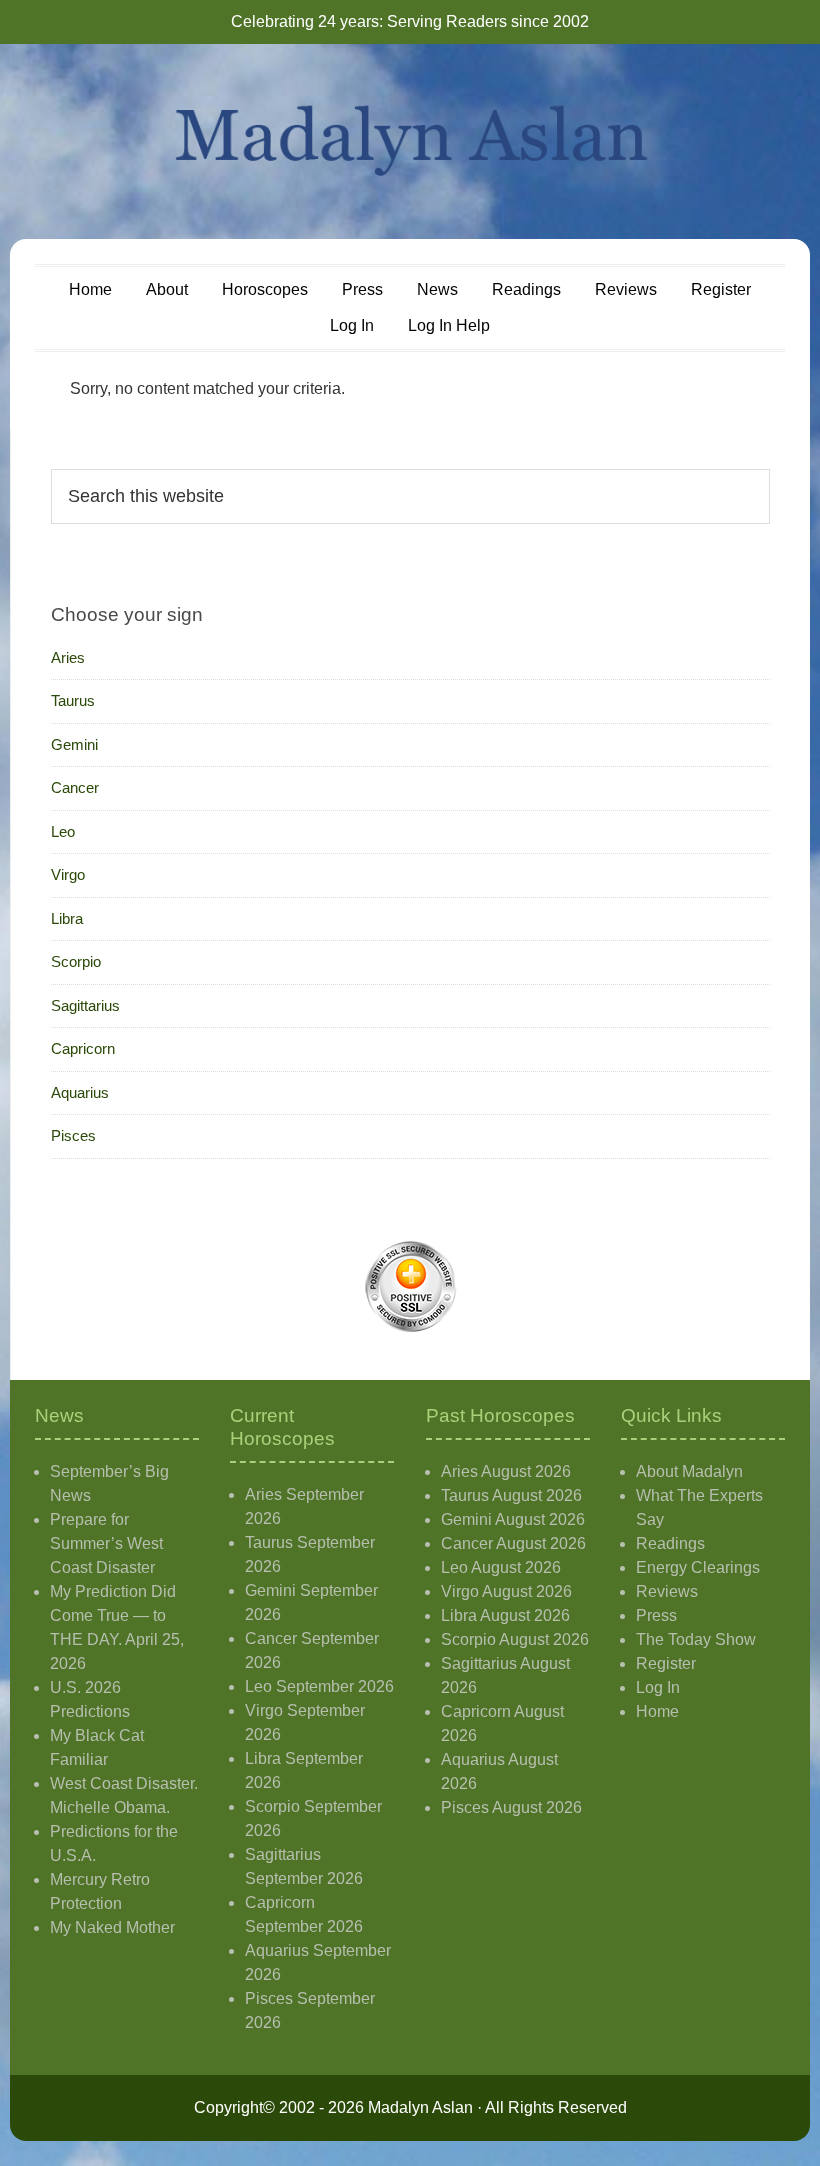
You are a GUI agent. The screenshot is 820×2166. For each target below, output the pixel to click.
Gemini (74, 744)
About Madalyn (689, 1471)
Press (656, 1615)
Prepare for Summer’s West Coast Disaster (106, 1543)
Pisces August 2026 (511, 1807)
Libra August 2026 (505, 1615)
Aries (68, 657)
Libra (67, 918)
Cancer (75, 787)
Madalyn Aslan (410, 141)
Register (666, 1663)
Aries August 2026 (506, 1471)
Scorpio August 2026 (515, 1639)
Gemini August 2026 (513, 1519)
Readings (670, 1543)
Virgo (68, 874)
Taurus (73, 700)
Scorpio (76, 961)
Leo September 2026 (319, 1686)
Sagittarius (85, 1005)
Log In (658, 1687)
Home (657, 1711)
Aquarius (80, 1092)
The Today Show (696, 1639)
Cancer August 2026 (513, 1543)
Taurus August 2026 (511, 1495)
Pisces (73, 1135)
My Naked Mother (112, 1927)
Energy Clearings (698, 1567)
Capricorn (83, 1048)
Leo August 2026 (501, 1567)
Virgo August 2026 (506, 1591)
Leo (63, 831)
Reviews (667, 1591)
